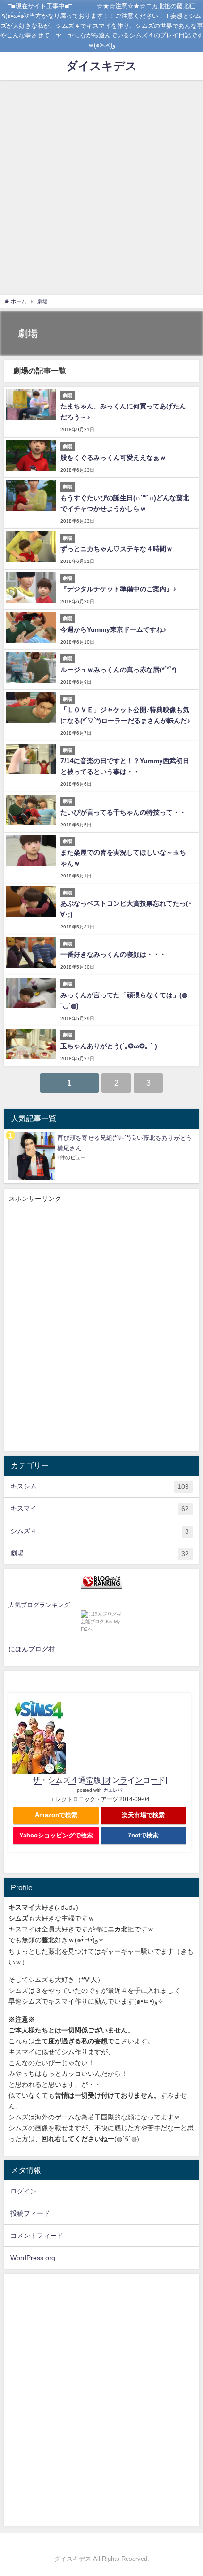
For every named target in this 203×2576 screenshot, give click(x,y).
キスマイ (100, 1509)
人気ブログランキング (39, 1605)
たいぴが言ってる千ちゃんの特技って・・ (123, 812)
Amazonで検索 (56, 1815)
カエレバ (113, 1790)
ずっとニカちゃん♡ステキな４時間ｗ (117, 549)
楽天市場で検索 (143, 1815)
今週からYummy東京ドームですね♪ (113, 629)
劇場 (100, 1553)
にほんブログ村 (32, 1649)
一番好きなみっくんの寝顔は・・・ (113, 954)
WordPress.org (33, 2258)
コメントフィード (37, 2236)
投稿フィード (30, 2213)
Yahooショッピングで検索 (56, 1835)
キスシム (100, 1486)
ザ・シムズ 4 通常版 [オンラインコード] (100, 1780)
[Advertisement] (101, 187)
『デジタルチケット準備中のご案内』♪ (118, 589)
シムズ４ (100, 1531)
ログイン (24, 2191)
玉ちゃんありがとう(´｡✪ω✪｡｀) (109, 1046)
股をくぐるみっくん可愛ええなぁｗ (113, 458)
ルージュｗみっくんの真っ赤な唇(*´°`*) (118, 670)
